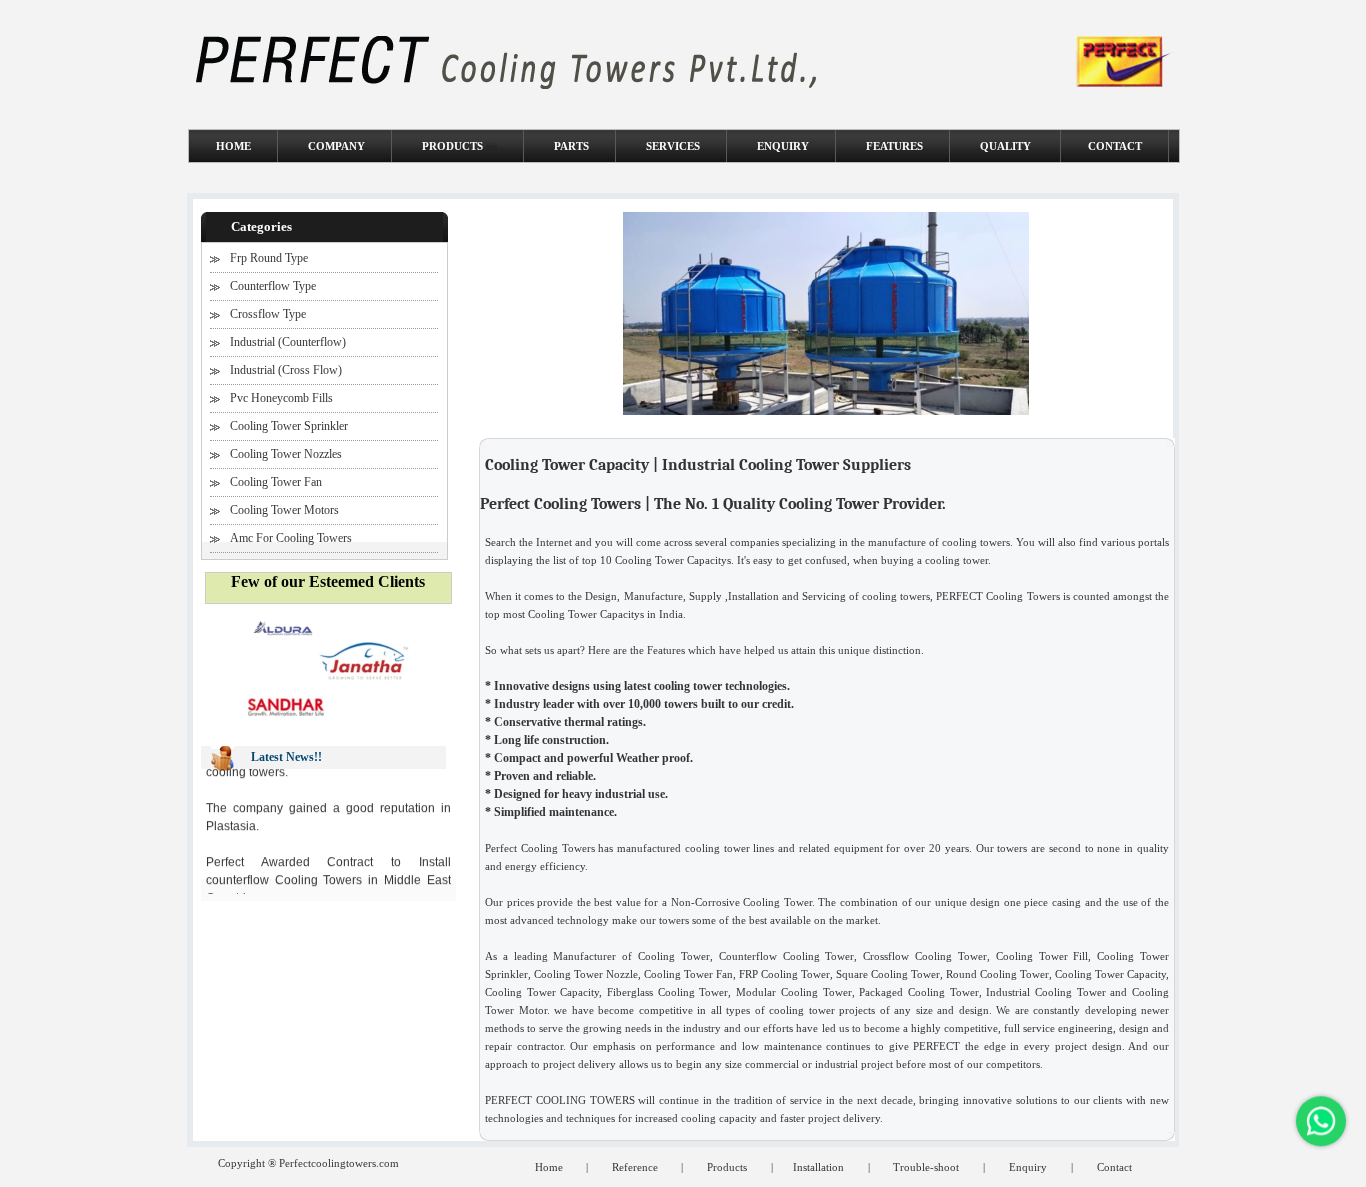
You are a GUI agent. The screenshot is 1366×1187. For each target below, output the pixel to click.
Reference (636, 1167)
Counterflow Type (273, 286)
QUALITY (1007, 146)
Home (550, 1167)
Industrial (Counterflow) (288, 342)
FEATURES (894, 146)
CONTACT (1115, 146)
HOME (233, 146)
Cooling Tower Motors (284, 510)
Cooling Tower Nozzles (286, 454)
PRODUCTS (454, 146)
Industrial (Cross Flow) (286, 370)
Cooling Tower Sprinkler (289, 426)
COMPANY (336, 146)
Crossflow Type (268, 314)
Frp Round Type (269, 258)
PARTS (571, 146)
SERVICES (673, 146)
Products (727, 1167)
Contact (1114, 1167)
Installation (818, 1167)
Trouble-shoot (926, 1167)
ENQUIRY (783, 146)
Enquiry (1028, 1167)
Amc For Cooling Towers (291, 538)
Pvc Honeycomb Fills (281, 398)
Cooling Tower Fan (276, 482)
